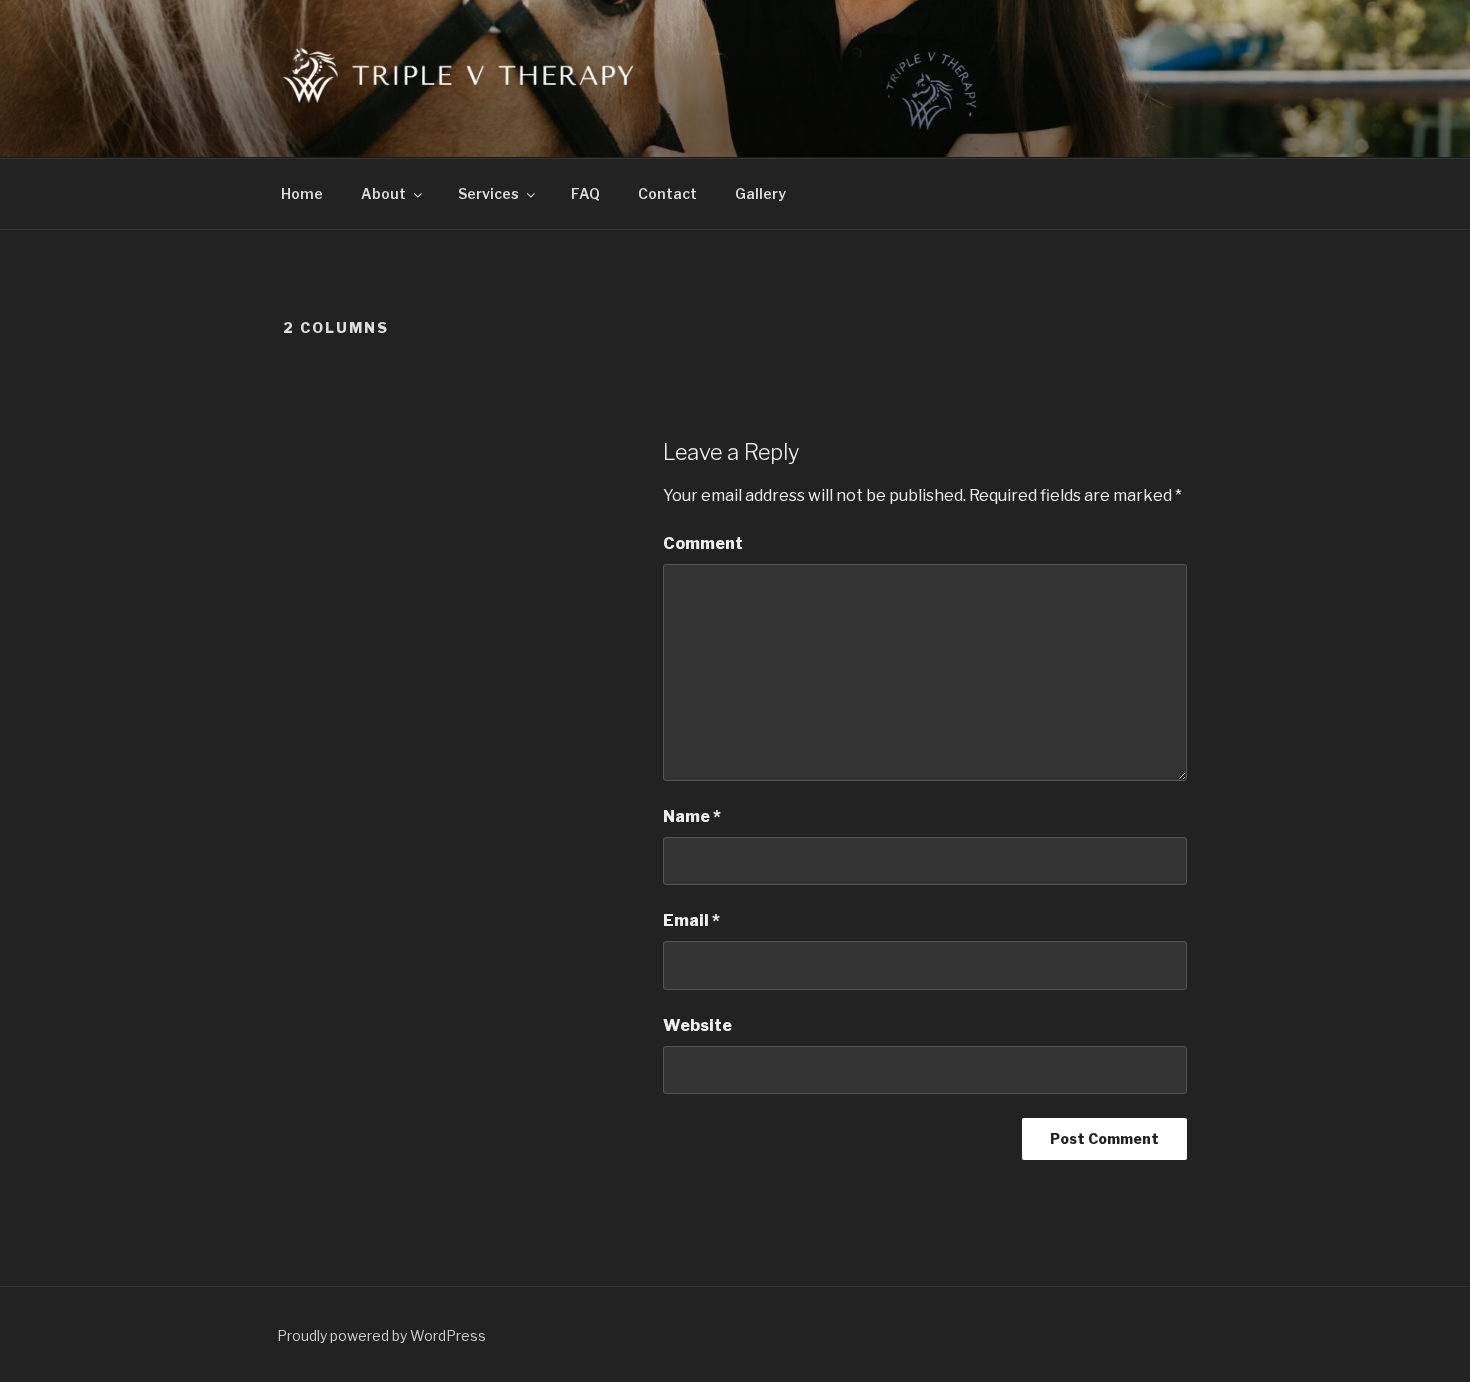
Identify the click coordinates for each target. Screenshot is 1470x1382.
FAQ (585, 193)
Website (697, 1025)
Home (302, 193)
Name (692, 816)
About (383, 193)
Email (691, 920)
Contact (667, 193)
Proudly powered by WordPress (381, 1335)
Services (488, 193)
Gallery (760, 193)
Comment (703, 543)
